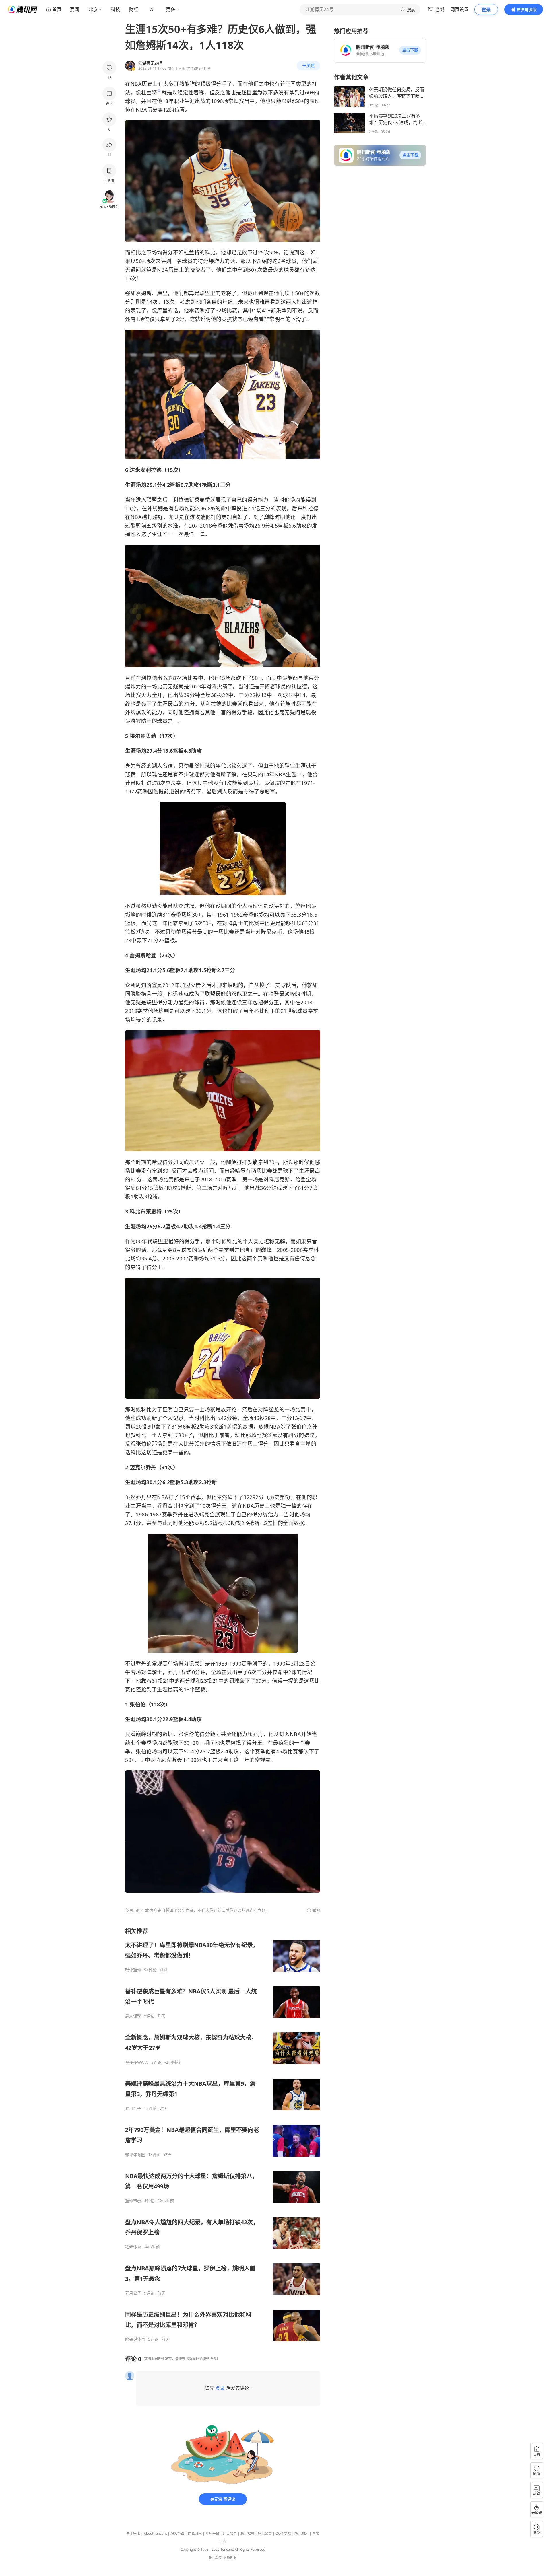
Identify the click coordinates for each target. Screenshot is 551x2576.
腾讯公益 (265, 2533)
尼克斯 (274, 932)
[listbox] (223, 2135)
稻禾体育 (133, 2247)
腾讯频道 (302, 2533)
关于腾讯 (133, 2533)
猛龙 (274, 1409)
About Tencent (155, 2533)
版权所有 (230, 2557)
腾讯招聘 (247, 2533)
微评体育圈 (135, 2155)
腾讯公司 (216, 2557)
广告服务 (230, 2533)
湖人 (157, 766)
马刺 (233, 1188)
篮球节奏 (133, 2201)
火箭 (222, 686)
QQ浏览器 (283, 2533)
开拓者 (267, 686)
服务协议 (177, 2533)
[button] (410, 50)
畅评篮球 (133, 1970)
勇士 (238, 923)
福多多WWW (137, 2062)
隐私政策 (195, 2533)
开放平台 (212, 2533)
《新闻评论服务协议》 (203, 2359)
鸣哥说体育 (135, 2339)
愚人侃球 (133, 2016)
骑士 (157, 1672)
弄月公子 (133, 2108)
